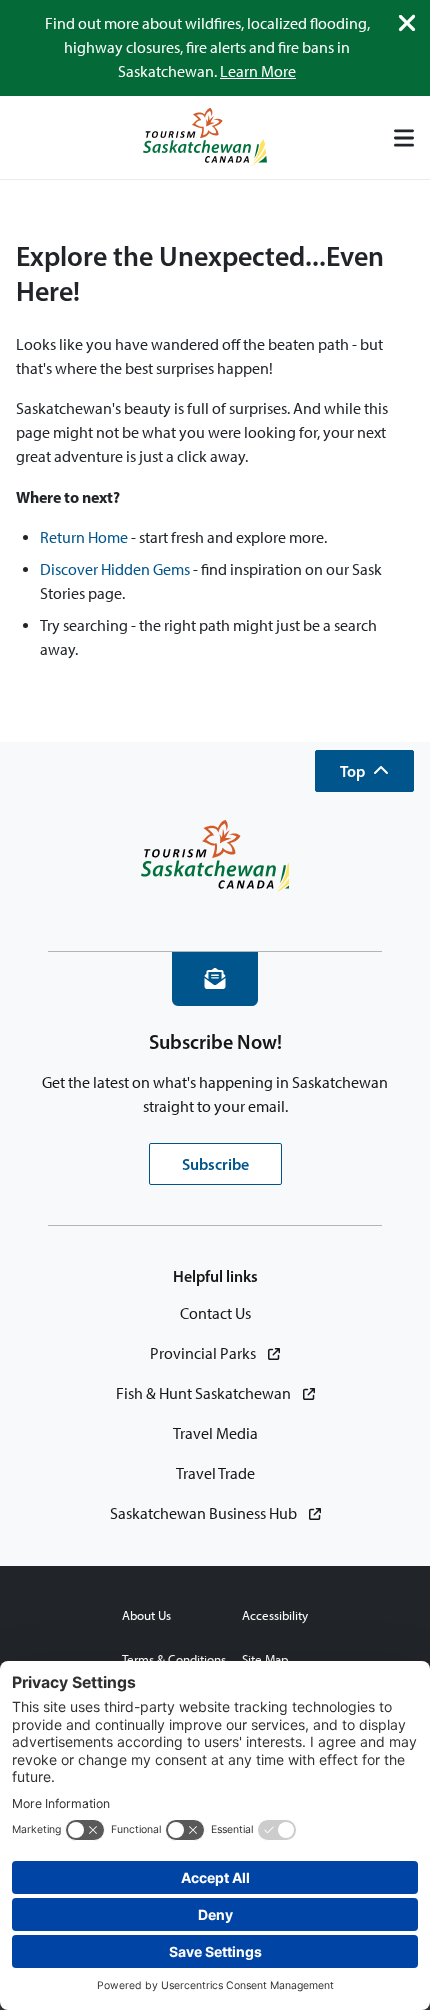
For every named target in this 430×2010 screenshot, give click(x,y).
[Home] (205, 137)
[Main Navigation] (404, 138)
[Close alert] (407, 23)
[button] (364, 771)
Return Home (84, 537)
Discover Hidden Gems (115, 569)
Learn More (258, 71)
